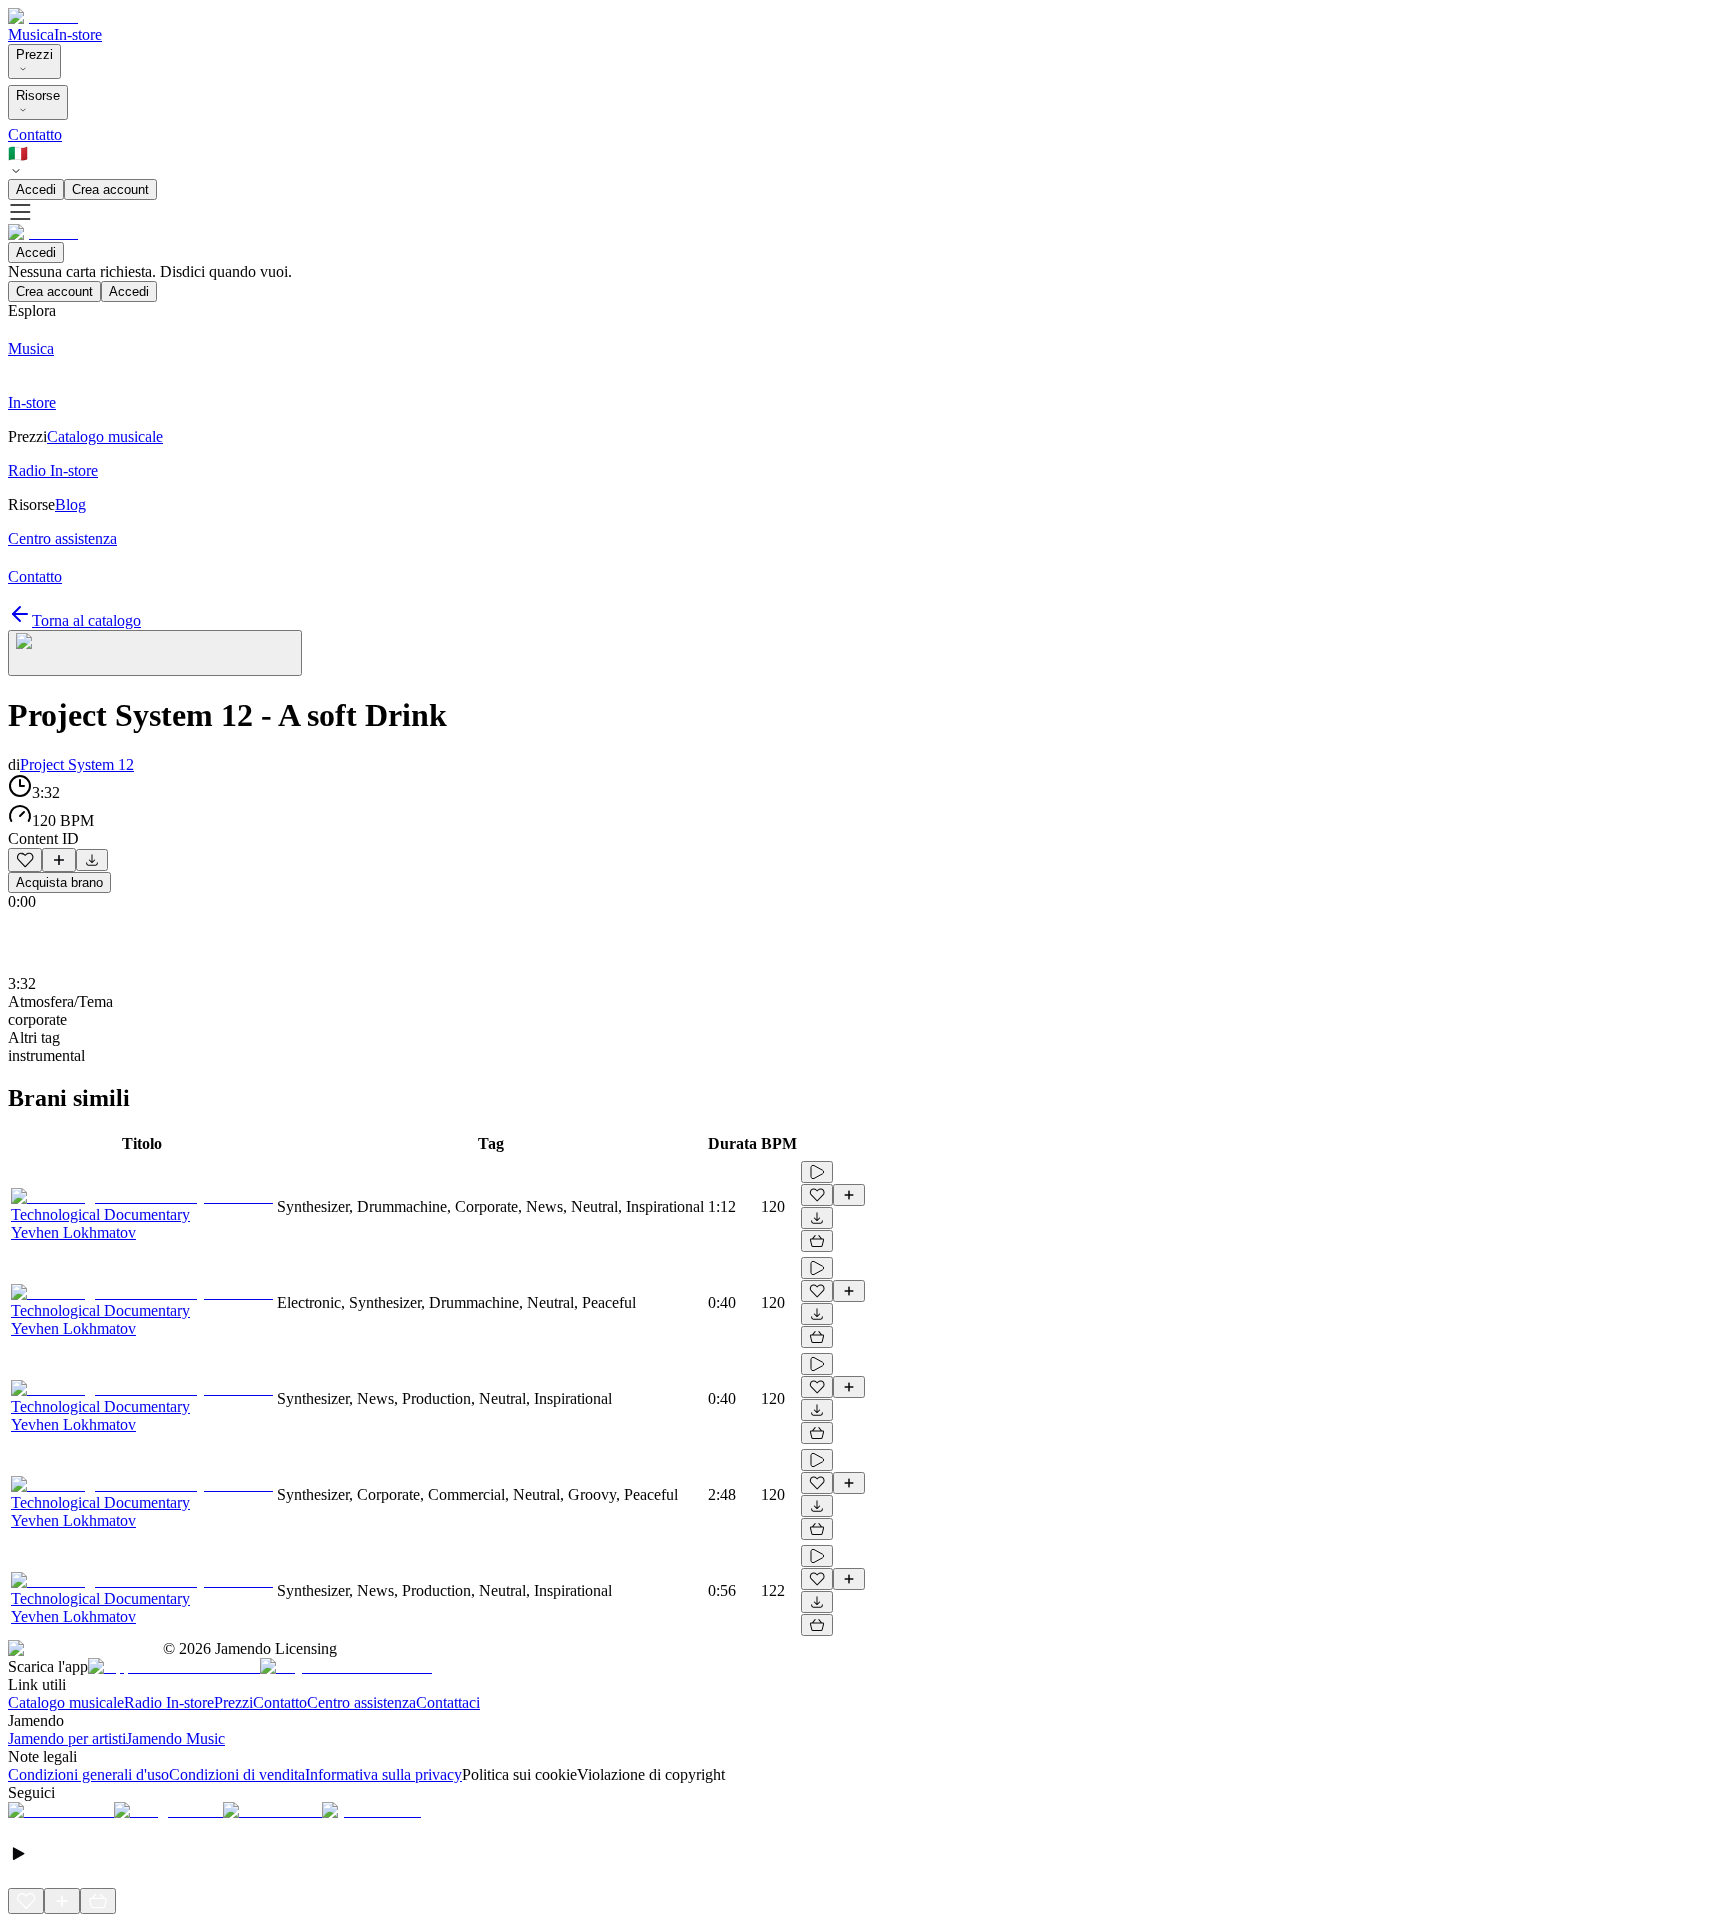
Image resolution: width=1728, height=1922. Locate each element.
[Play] (155, 653)
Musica (31, 34)
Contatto (35, 134)
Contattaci (448, 1702)
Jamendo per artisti (67, 1738)
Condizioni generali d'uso (88, 1774)
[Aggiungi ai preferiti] (25, 860)
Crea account (110, 189)
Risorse (38, 95)
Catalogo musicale (66, 1702)
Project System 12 (77, 764)
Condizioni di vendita (237, 1774)
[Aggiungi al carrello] (817, 1241)
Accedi (36, 189)
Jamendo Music (175, 1738)
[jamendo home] (43, 16)
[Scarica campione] (92, 860)
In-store (78, 34)
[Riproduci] (817, 1172)
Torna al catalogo (86, 620)
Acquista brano (59, 882)
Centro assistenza (361, 1702)
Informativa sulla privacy (383, 1774)
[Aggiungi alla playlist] (59, 860)
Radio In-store (169, 1702)
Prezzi (34, 54)
